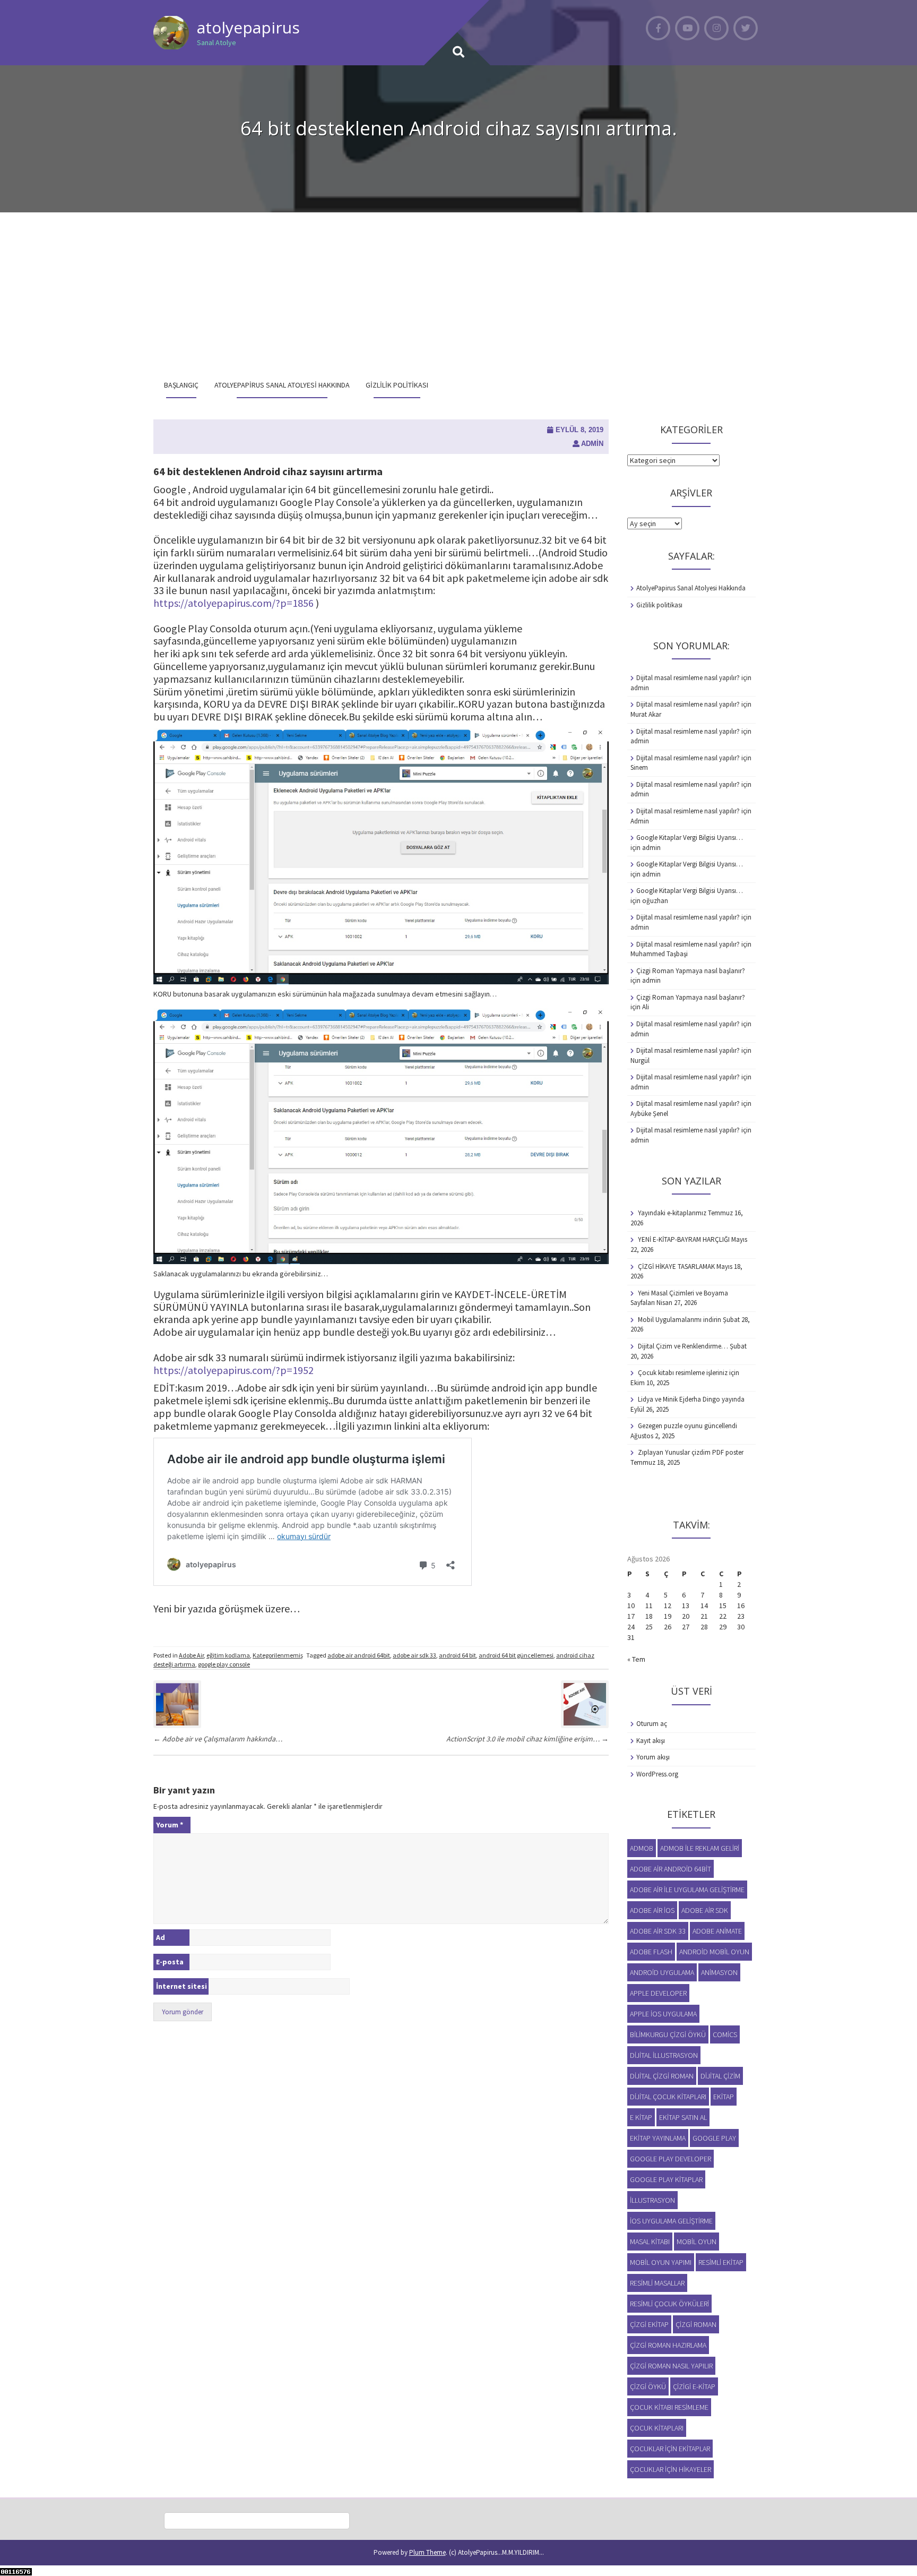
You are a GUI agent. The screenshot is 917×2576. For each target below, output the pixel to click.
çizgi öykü (648, 2386)
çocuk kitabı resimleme (669, 2407)
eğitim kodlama (228, 1655)
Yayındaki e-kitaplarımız (672, 1213)
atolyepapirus (248, 27)
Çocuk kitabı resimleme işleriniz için (689, 1373)
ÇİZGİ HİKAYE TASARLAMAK (676, 1266)
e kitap (641, 2117)
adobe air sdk (705, 1910)
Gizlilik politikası (397, 385)
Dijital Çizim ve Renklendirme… (683, 1346)
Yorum (170, 1825)
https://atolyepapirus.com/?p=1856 (233, 603)
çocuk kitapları (657, 2428)
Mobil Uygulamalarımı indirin (680, 1320)
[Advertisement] (458, 292)
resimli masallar (657, 2283)
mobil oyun (697, 2242)
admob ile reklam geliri (700, 1848)
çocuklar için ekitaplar (670, 2449)
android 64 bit (457, 1655)
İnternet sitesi (181, 1986)
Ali (646, 1007)
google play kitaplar (666, 2179)
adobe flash (651, 1952)
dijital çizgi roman (662, 2076)
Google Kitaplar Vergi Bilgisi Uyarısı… (690, 838)
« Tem (636, 1659)
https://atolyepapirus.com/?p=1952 (233, 1370)
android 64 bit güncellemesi (516, 1655)
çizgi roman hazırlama (668, 2345)
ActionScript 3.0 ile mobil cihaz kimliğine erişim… (527, 1739)
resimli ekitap (721, 2262)
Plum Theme (427, 2552)
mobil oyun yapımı (661, 2262)
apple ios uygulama (663, 2014)
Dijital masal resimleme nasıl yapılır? (688, 678)
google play (714, 2138)
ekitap (724, 2097)
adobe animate (717, 1931)
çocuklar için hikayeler (671, 2469)
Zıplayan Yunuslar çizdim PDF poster (691, 1452)
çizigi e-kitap (694, 2386)
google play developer (671, 2159)
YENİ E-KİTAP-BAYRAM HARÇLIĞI (684, 1239)
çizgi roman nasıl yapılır (671, 2366)
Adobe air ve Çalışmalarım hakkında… (218, 1739)
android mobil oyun (714, 1952)
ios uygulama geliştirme (671, 2221)
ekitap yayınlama (658, 2138)
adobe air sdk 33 (414, 1655)
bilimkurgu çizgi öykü (668, 2034)
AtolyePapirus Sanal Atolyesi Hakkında (282, 385)
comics (725, 2034)
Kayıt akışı (651, 1741)
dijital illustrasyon (664, 2055)
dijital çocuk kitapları (668, 2097)
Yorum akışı (653, 1757)
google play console (224, 1664)
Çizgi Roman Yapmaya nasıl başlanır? (691, 971)
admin (592, 444)
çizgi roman (696, 2324)
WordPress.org (657, 1774)
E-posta (170, 1962)
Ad (161, 1937)
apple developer (658, 1993)
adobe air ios (652, 1910)
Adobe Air (191, 1655)
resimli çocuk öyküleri (669, 2304)
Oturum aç (652, 1724)
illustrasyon (652, 2200)
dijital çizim (720, 2076)
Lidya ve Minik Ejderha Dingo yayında (691, 1399)
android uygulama (662, 1972)
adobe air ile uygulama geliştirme (687, 1890)
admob (642, 1848)
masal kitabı (650, 2242)
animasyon (719, 1972)
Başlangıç (181, 385)
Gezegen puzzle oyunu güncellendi (687, 1426)
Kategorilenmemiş (278, 1655)
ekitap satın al (683, 2117)
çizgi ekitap (649, 2324)
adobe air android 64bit (359, 1655)
